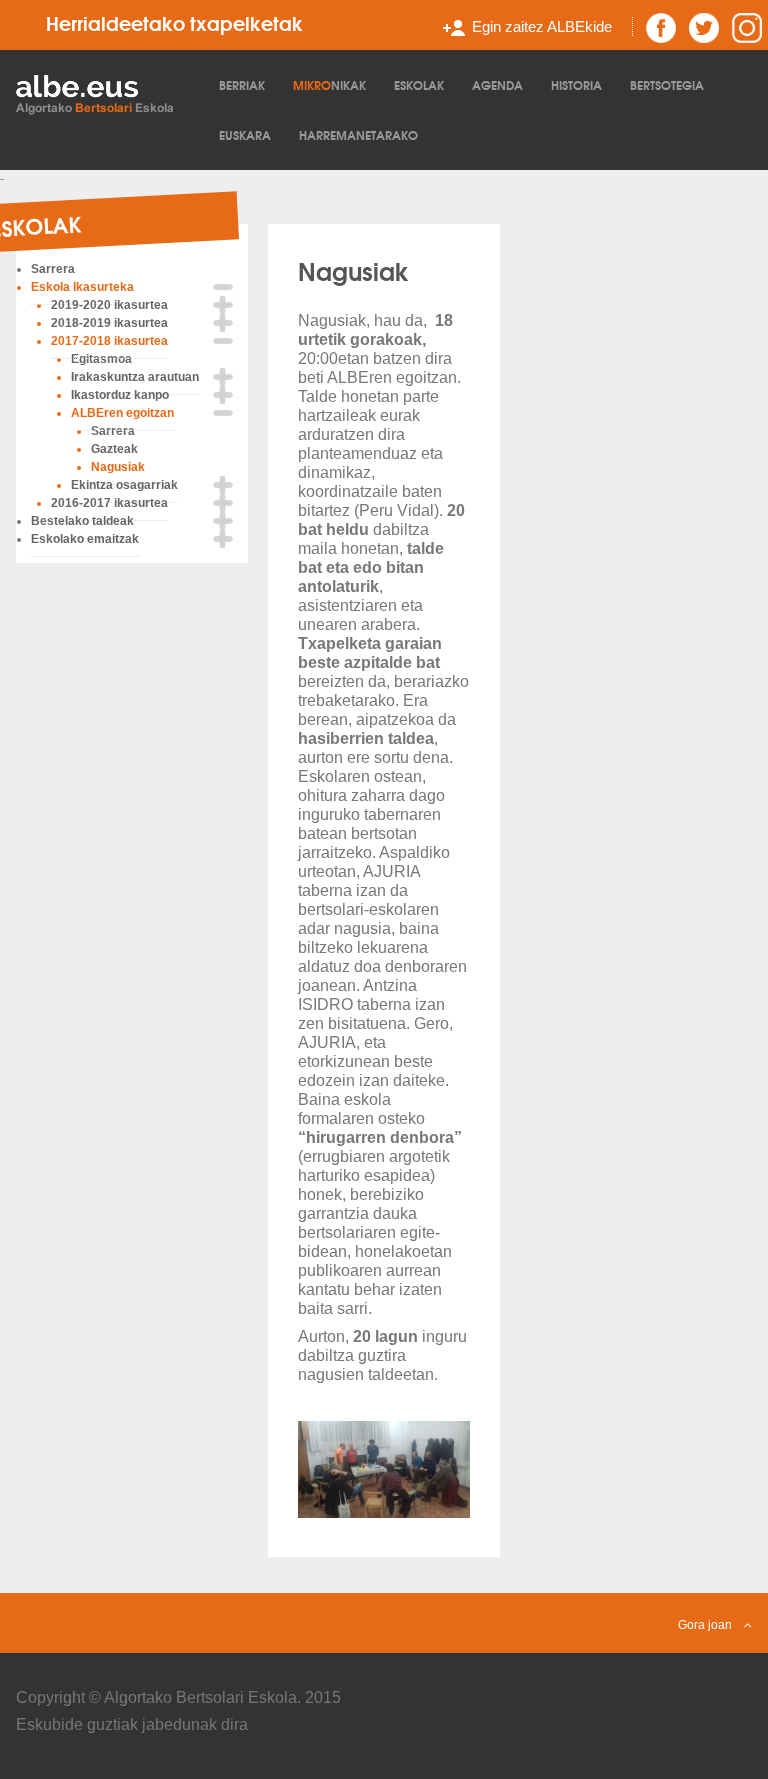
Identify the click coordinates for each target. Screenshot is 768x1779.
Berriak (242, 84)
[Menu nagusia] (106, 93)
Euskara (245, 134)
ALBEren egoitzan (122, 413)
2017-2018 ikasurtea (109, 341)
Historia (576, 84)
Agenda (497, 84)
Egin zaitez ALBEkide (542, 26)
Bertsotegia (667, 84)
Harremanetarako (358, 134)
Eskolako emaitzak (85, 539)
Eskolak (419, 84)
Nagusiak (353, 270)
